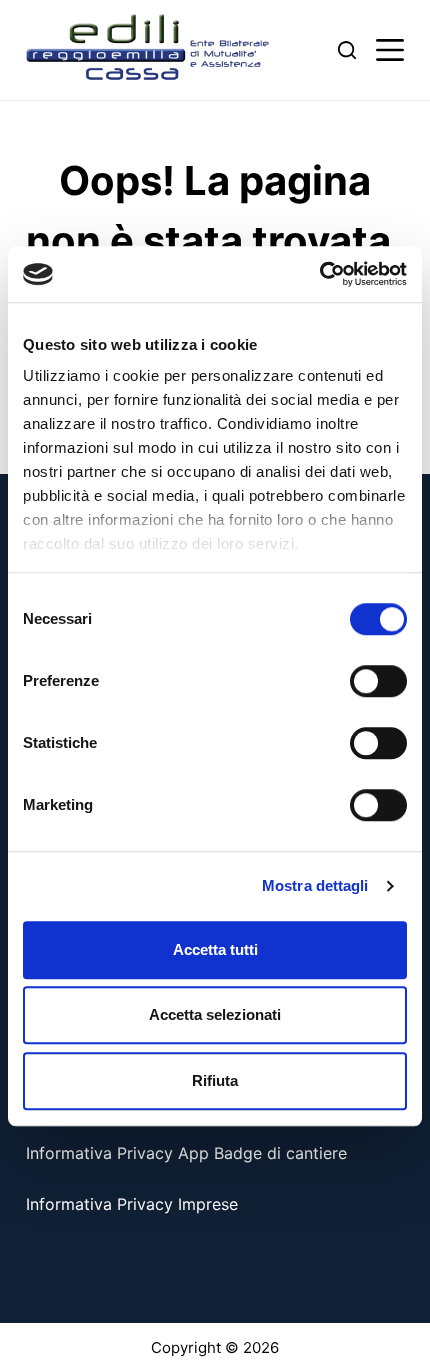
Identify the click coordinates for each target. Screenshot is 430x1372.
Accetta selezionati (215, 1014)
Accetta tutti (215, 949)
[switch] (378, 681)
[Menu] (390, 50)
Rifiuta (215, 1080)
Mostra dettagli (315, 885)
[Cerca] (347, 50)
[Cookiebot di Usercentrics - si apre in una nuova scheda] (319, 274)
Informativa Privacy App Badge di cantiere (186, 1153)
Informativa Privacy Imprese (132, 1204)
